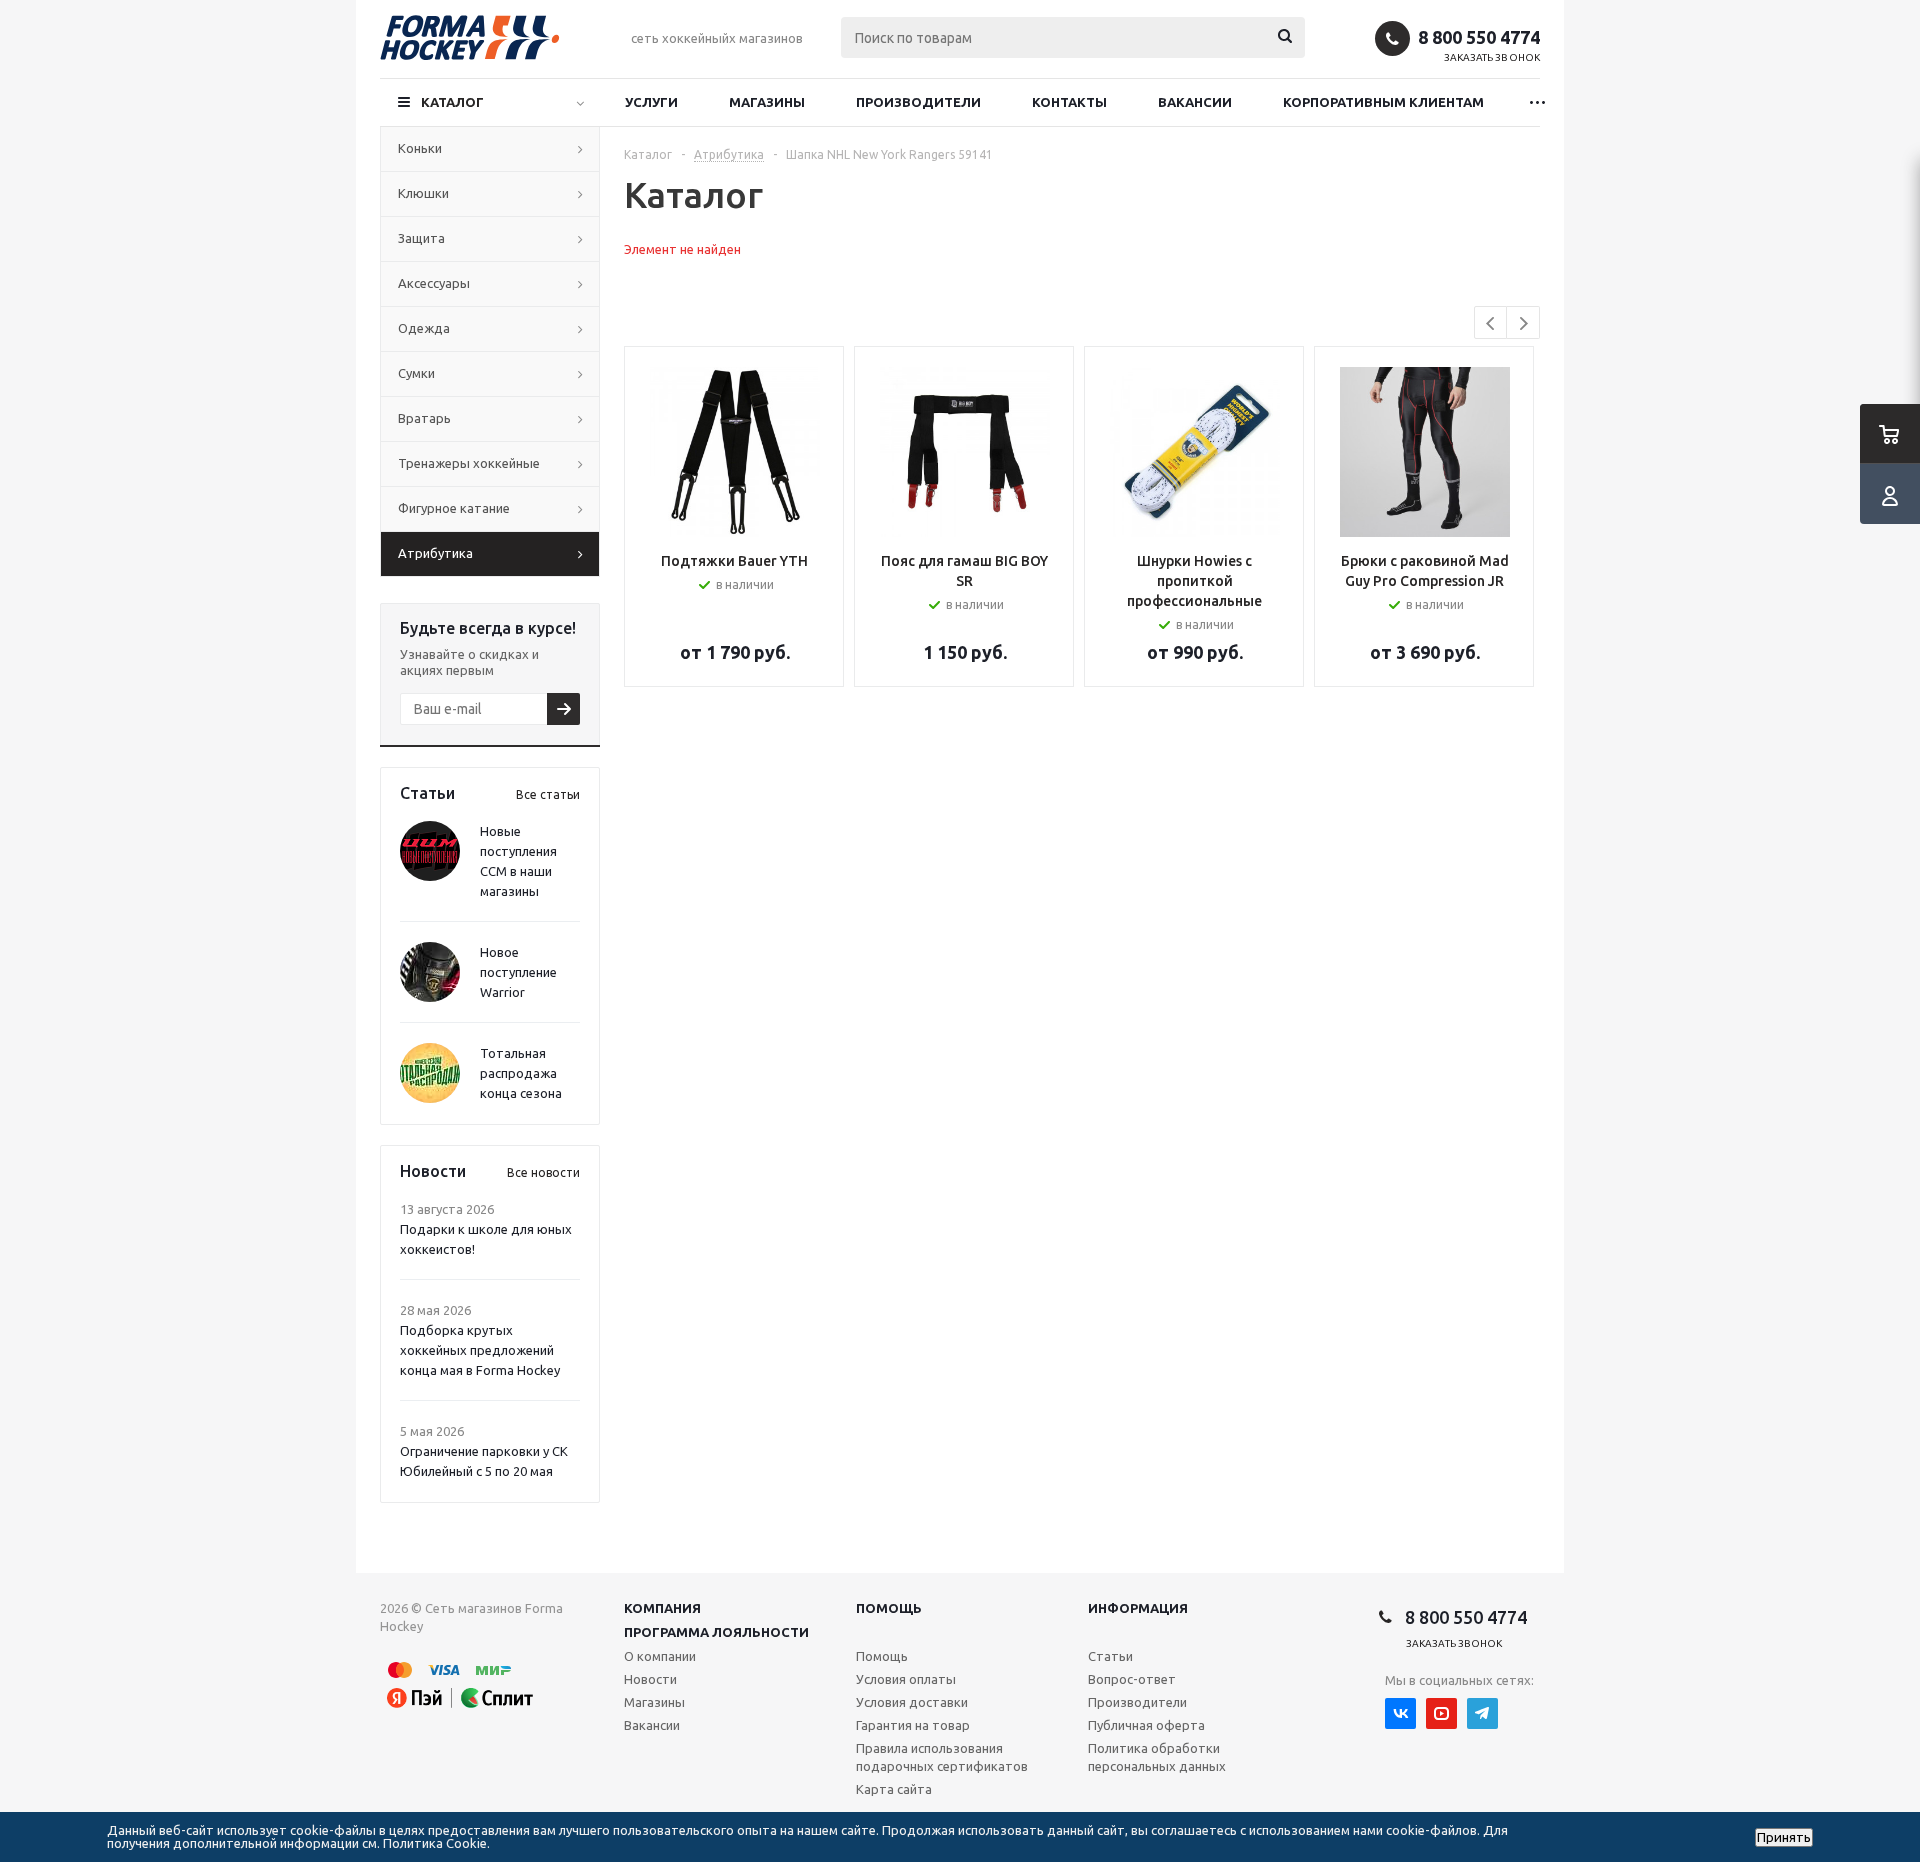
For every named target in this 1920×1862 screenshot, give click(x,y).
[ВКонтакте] (1400, 1713)
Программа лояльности (716, 1632)
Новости (650, 1679)
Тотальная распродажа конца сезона (521, 1073)
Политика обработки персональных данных (1157, 1757)
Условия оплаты (906, 1679)
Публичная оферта (1146, 1725)
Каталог (452, 102)
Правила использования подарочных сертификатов (942, 1757)
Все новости (543, 1172)
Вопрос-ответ (1132, 1679)
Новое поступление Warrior (518, 972)
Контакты (1069, 102)
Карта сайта (894, 1789)
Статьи (1110, 1656)
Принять (1784, 1837)
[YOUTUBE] (1441, 1713)
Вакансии (1195, 102)
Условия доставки (912, 1702)
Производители (918, 102)
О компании (660, 1656)
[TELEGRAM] (1482, 1713)
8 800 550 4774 (1479, 37)
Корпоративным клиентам (1383, 102)
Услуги (651, 102)
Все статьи (548, 794)
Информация (1138, 1608)
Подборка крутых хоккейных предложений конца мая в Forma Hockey (480, 1350)
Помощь (889, 1608)
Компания (662, 1608)
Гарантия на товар (913, 1725)
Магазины (767, 102)
